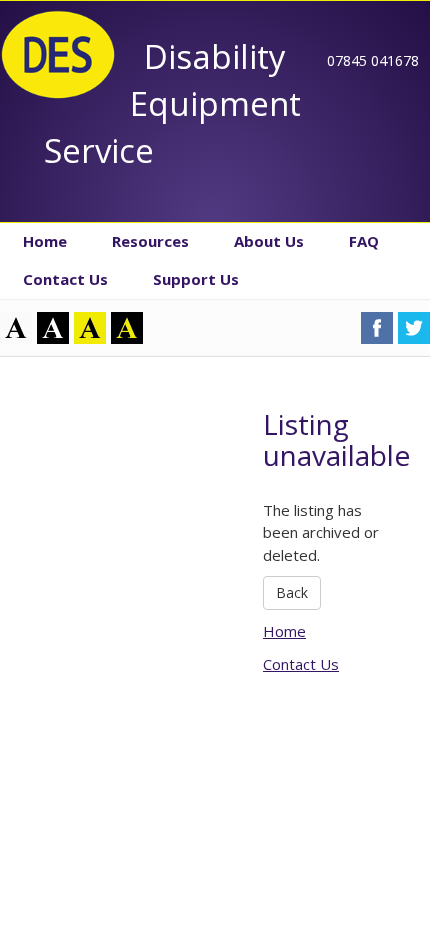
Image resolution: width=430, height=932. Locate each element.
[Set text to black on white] (16, 326)
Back (292, 592)
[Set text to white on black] (53, 326)
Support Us (196, 279)
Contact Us (65, 279)
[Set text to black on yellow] (90, 326)
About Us (269, 241)
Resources (150, 241)
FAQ (364, 241)
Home (45, 241)
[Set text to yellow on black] (127, 326)
